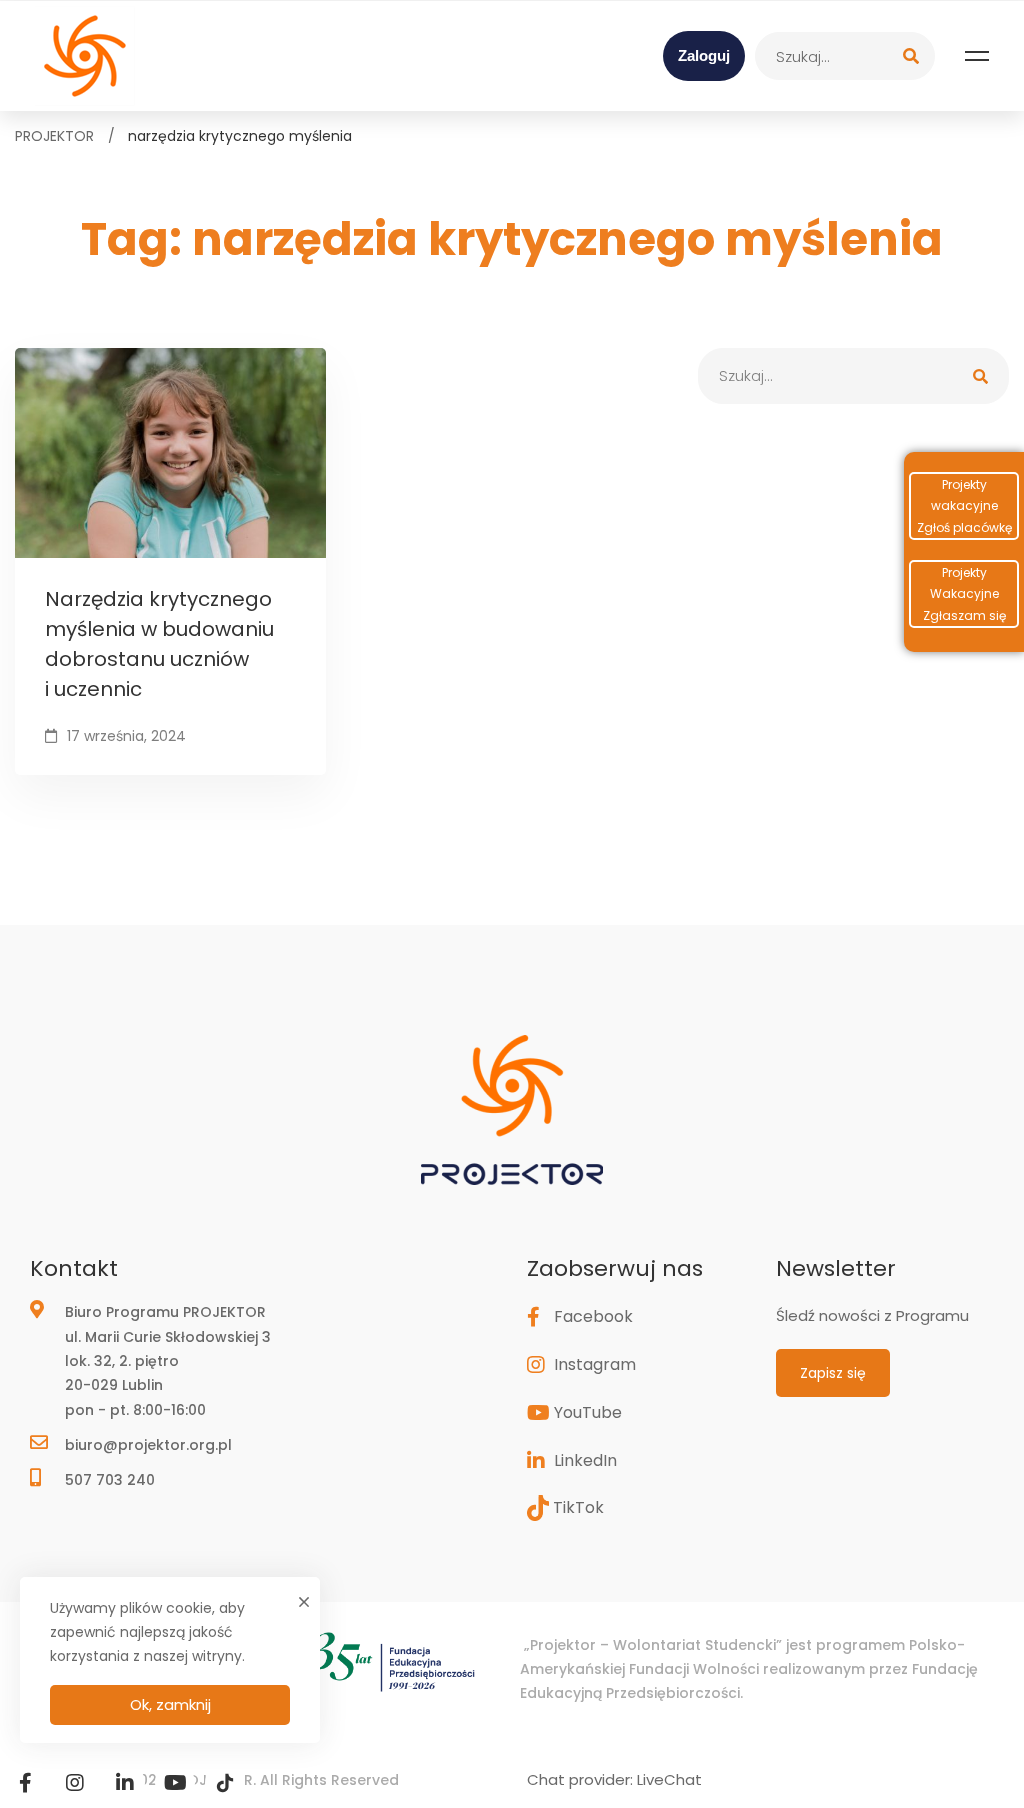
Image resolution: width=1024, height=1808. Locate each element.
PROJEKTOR (54, 136)
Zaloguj (704, 55)
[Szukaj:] (845, 56)
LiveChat (669, 1779)
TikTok (578, 1507)
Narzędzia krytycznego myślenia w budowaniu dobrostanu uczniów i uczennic (159, 644)
